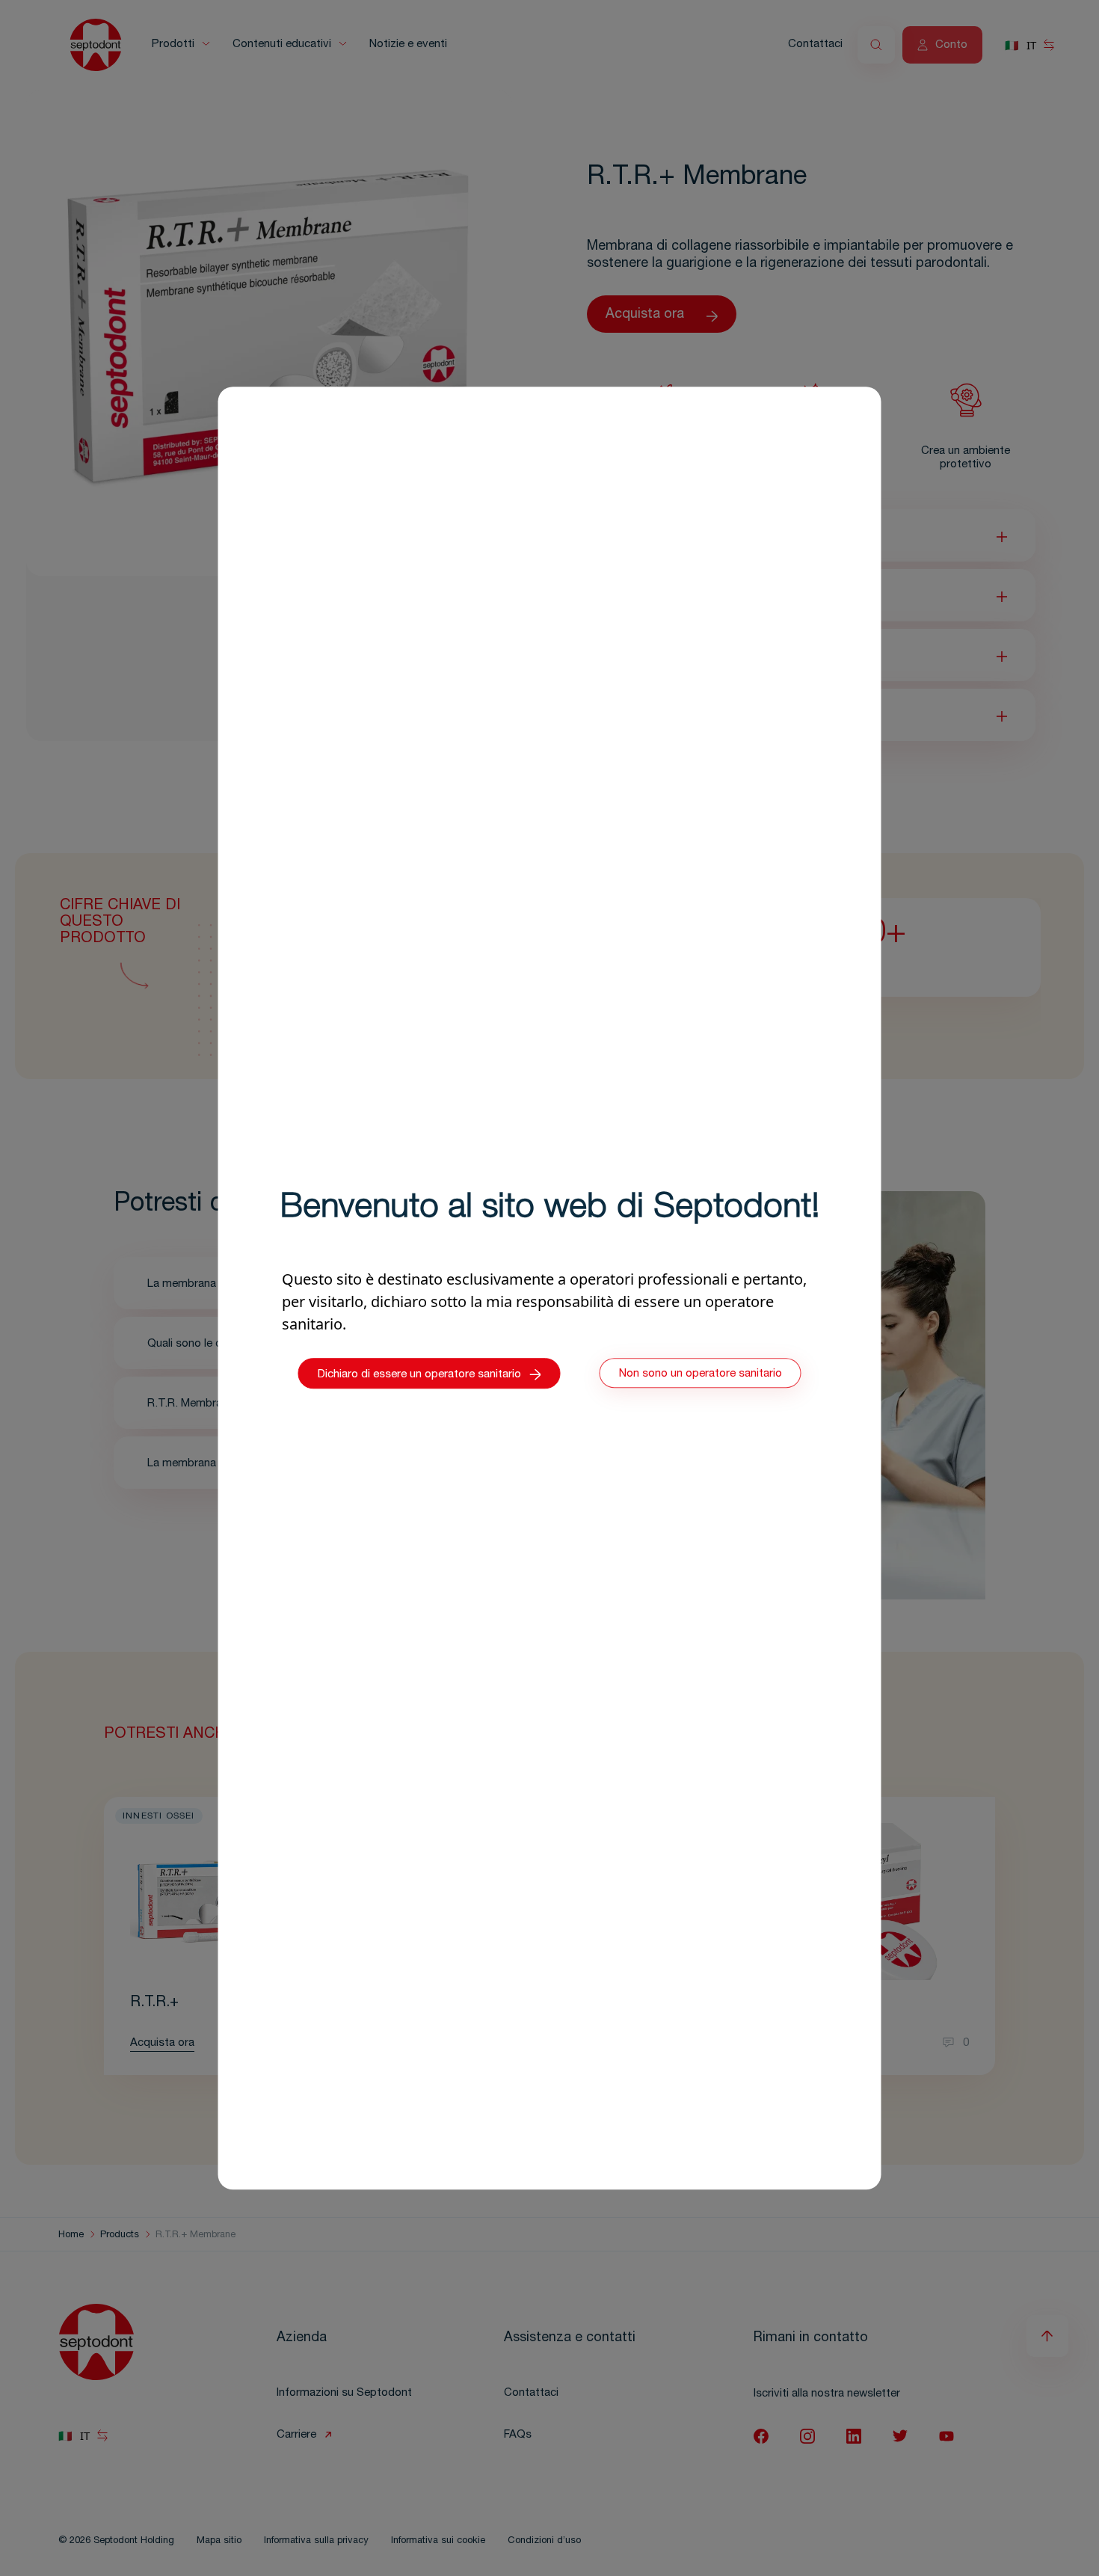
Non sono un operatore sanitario (701, 1374)
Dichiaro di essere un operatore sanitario (419, 1375)
